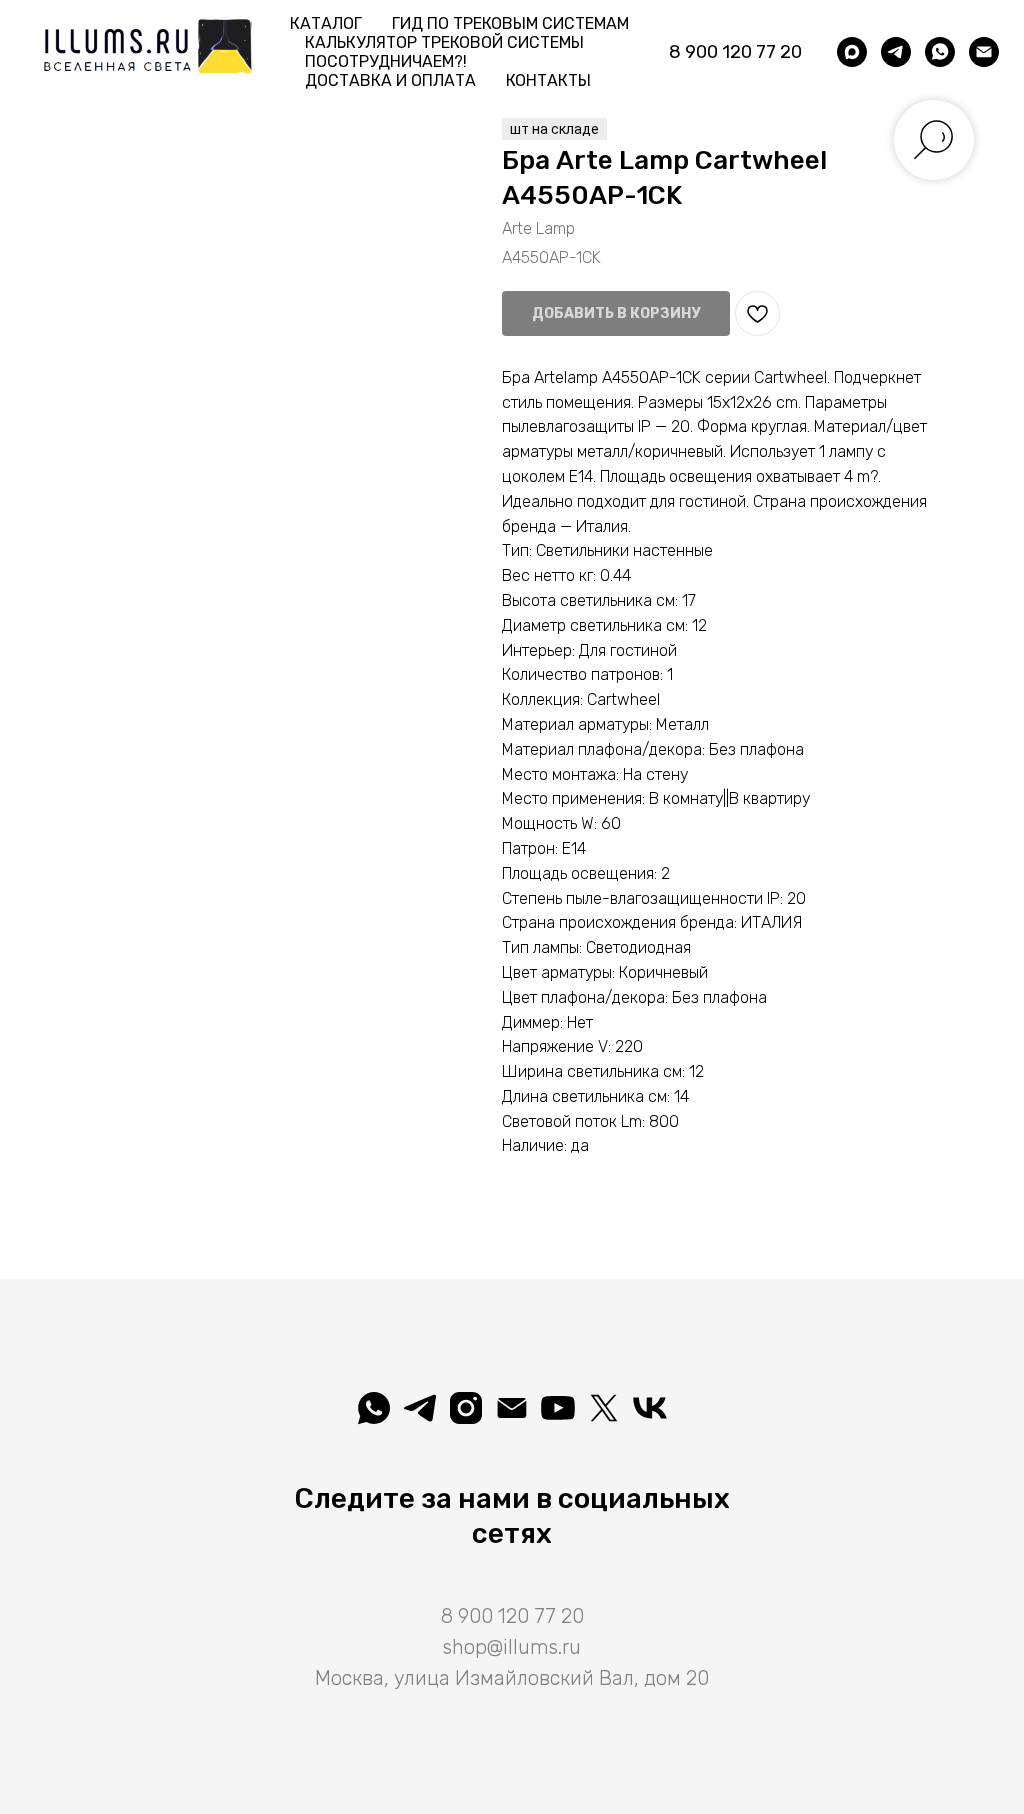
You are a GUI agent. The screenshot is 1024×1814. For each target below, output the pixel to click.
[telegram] (896, 52)
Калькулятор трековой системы (444, 42)
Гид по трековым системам (510, 23)
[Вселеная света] (650, 1408)
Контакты (548, 80)
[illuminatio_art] (466, 1408)
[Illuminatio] (558, 1408)
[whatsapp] (940, 52)
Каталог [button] (326, 23)
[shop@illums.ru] (984, 52)
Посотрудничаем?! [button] (386, 61)
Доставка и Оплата (390, 80)
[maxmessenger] (852, 52)
